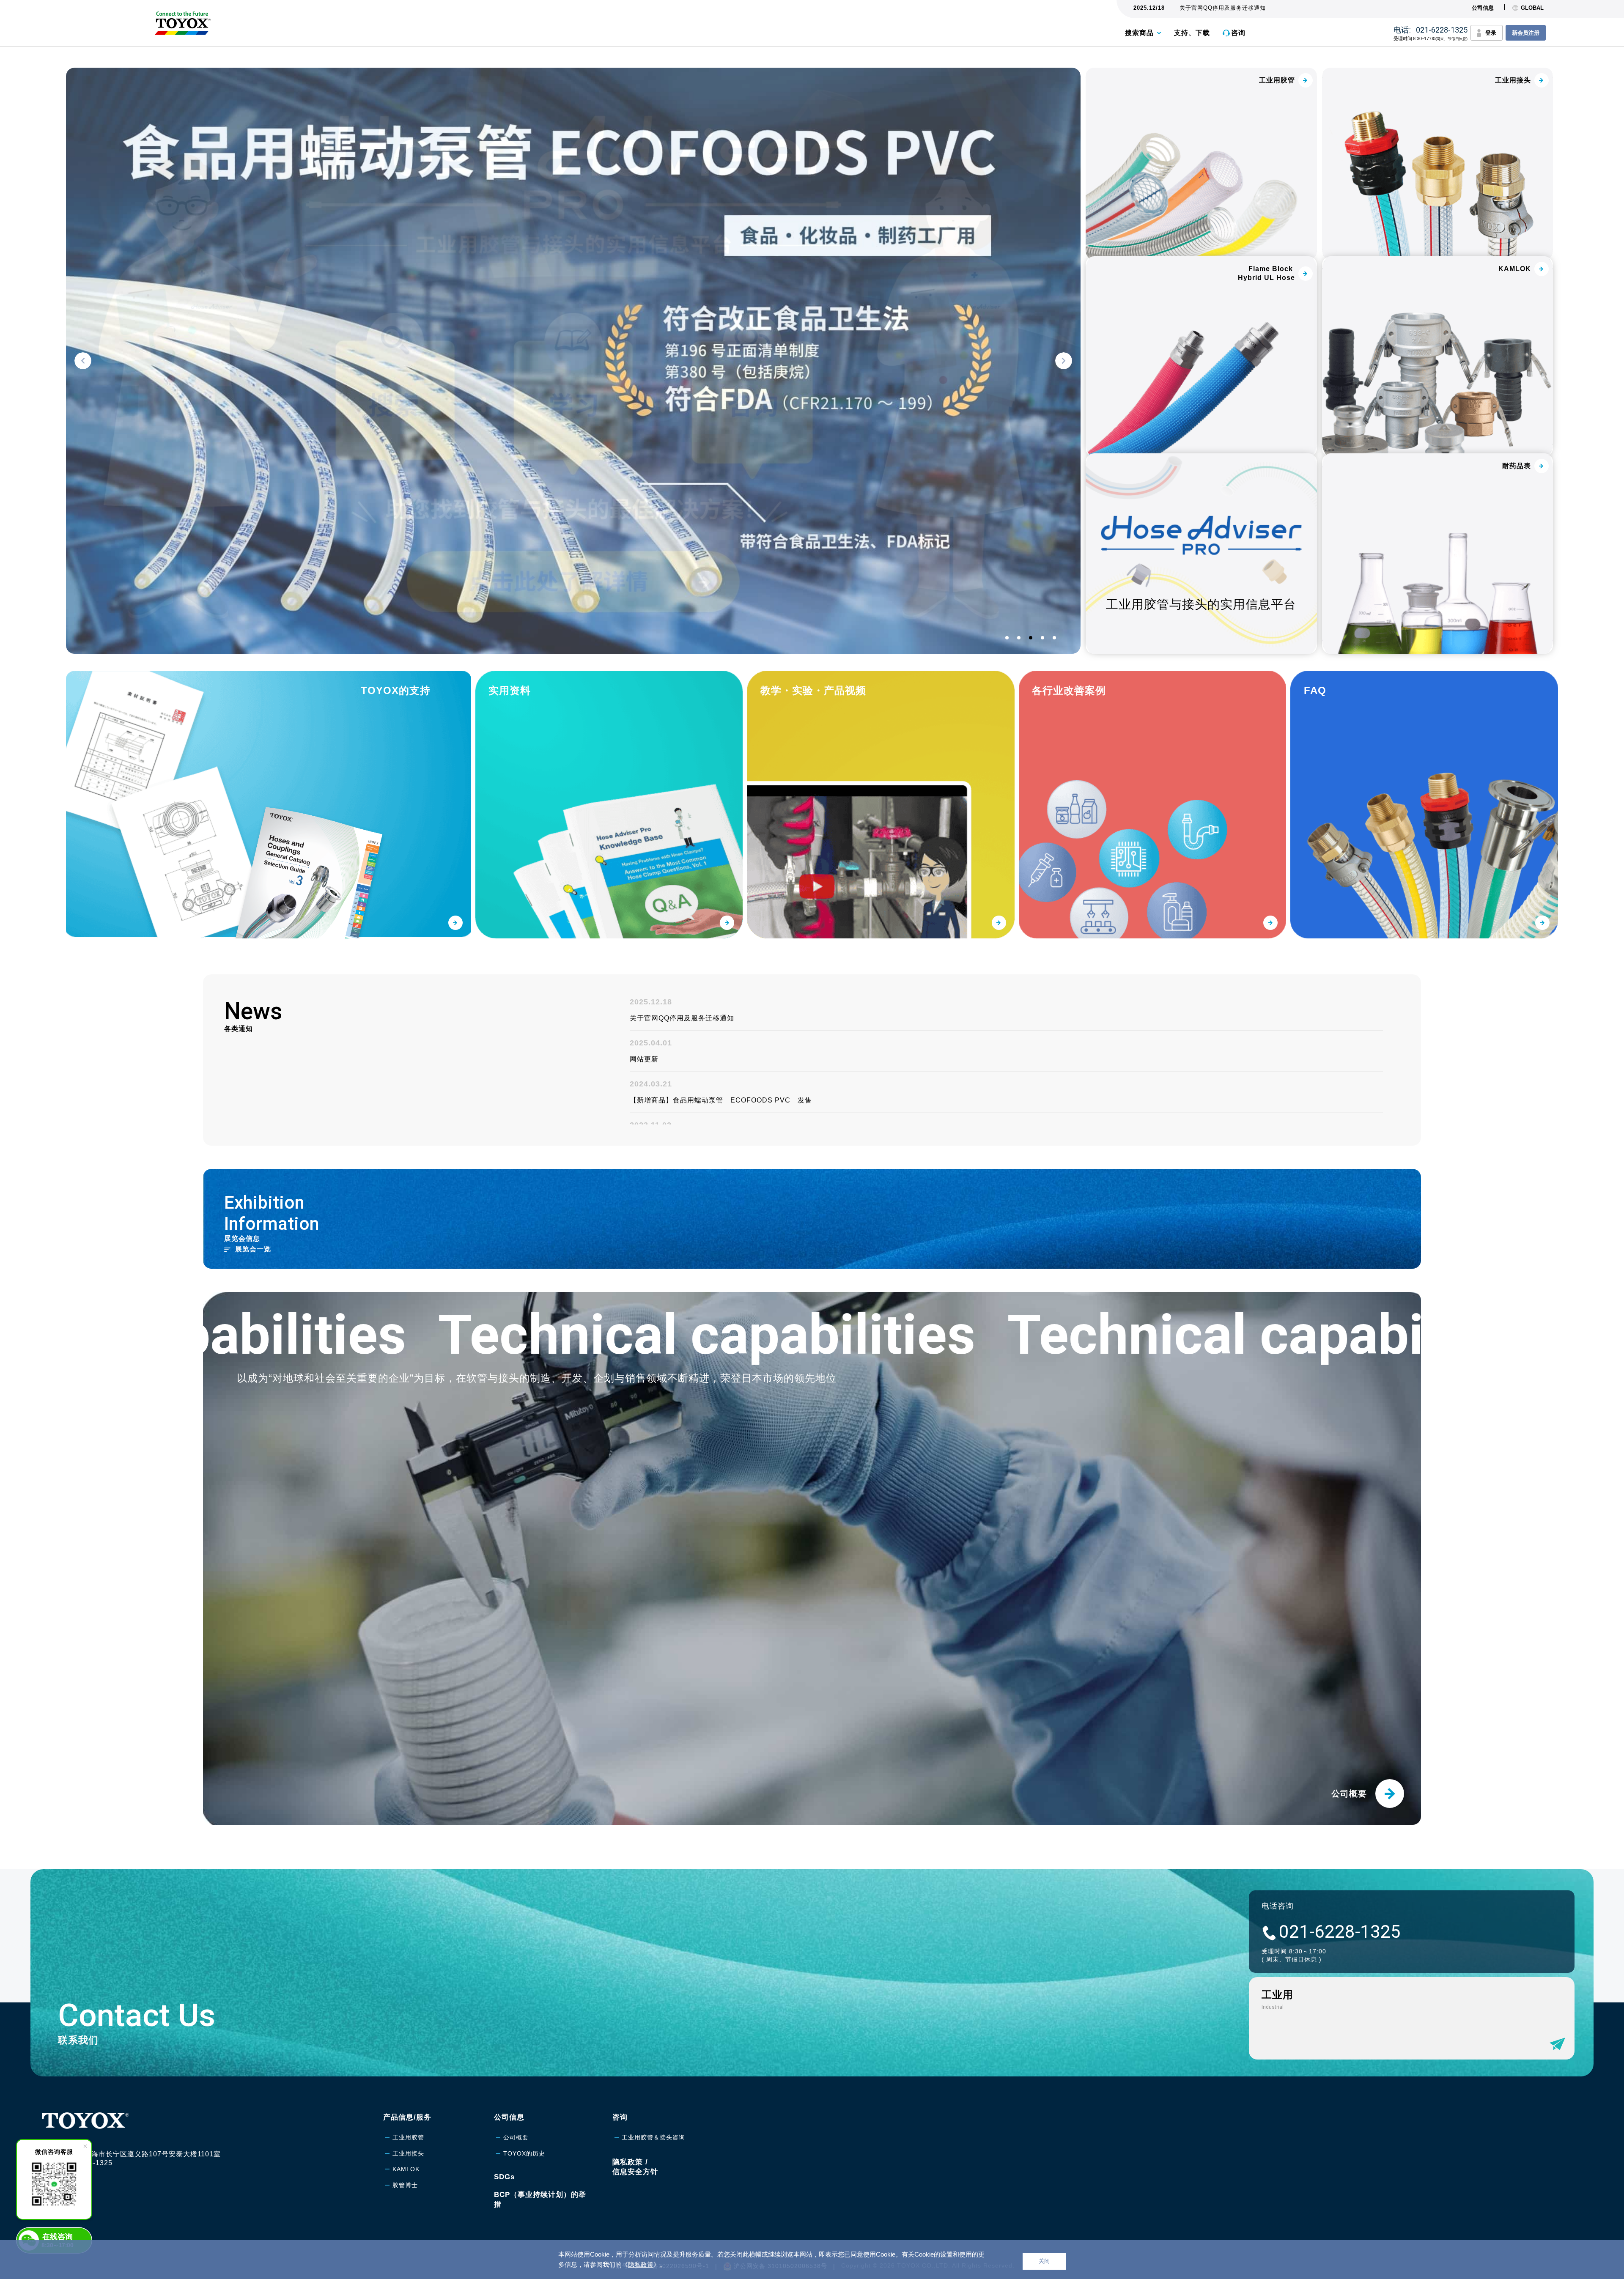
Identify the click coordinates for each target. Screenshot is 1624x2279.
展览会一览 (253, 1249)
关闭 (1044, 2261)
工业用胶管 (408, 2137)
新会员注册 (1526, 33)
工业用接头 (408, 2153)
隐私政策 (641, 2264)
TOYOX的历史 (524, 2153)
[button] (83, 361)
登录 (1491, 33)
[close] (85, 2146)
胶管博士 (405, 2185)
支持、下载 (1192, 33)
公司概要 (516, 2137)
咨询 (1238, 33)
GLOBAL (1532, 8)
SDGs (504, 2177)
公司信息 (1483, 8)
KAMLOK (406, 2169)
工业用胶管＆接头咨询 (653, 2137)
